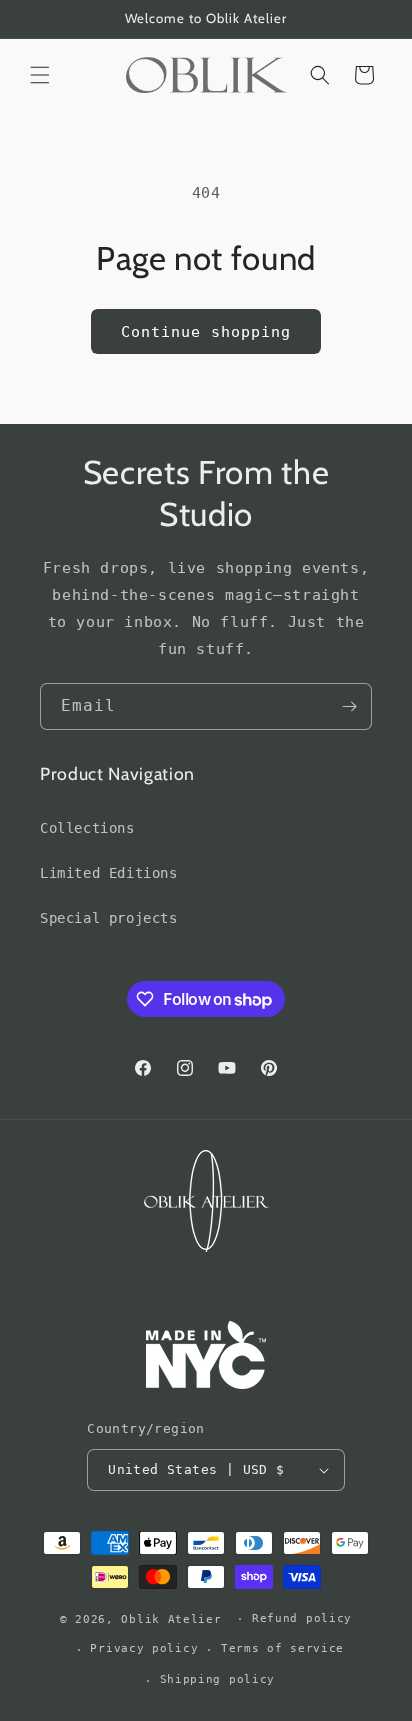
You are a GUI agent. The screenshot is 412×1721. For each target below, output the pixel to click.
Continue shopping (206, 332)
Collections (87, 828)
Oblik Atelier (175, 1618)
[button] (40, 75)
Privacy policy (144, 1648)
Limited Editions (109, 873)
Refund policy (302, 1618)
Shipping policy (218, 1679)
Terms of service (282, 1648)
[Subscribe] (349, 706)
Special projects (109, 918)
